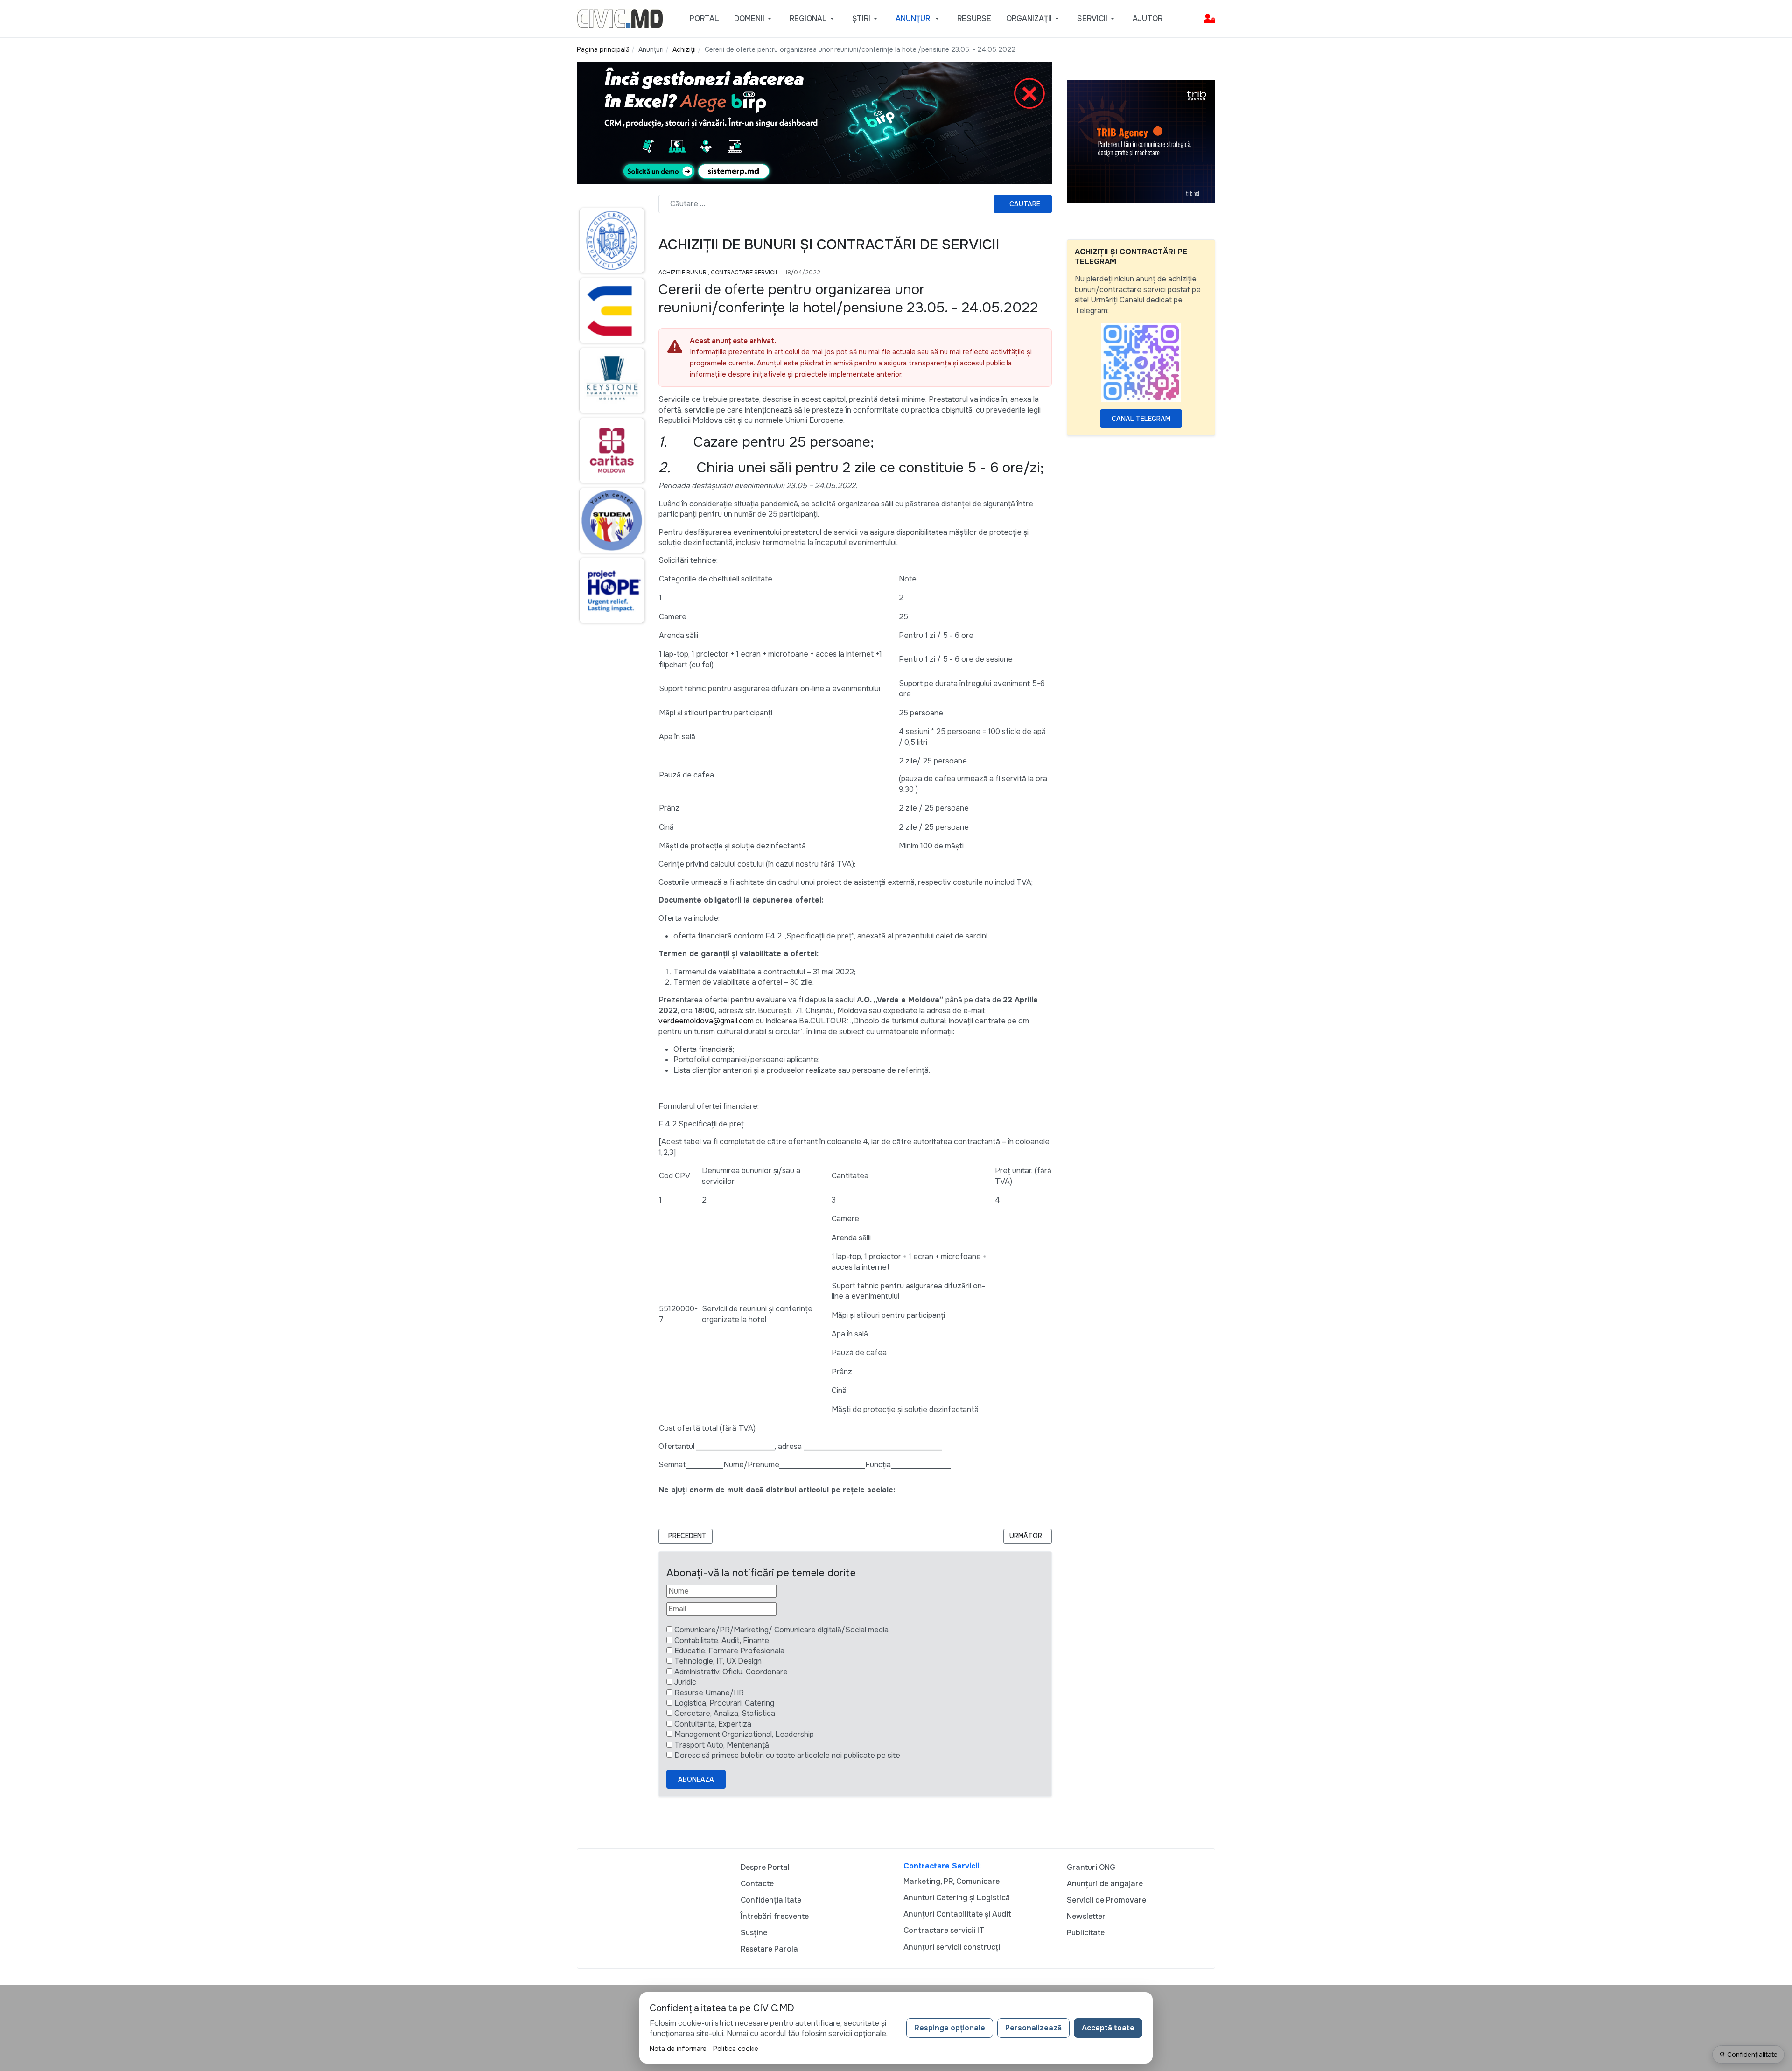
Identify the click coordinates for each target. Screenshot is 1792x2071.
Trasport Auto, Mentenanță (722, 1745)
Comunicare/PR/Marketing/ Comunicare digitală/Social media (781, 1630)
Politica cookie (736, 2049)
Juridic (685, 1682)
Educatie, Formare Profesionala (729, 1651)
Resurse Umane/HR (709, 1693)
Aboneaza (696, 1779)
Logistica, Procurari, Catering (724, 1703)
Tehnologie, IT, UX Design (718, 1661)
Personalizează (1033, 2028)
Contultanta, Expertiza (713, 1724)
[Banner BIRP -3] (814, 122)
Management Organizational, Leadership (744, 1734)
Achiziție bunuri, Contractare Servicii (718, 273)
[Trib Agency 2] (1141, 141)
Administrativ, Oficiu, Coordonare (731, 1672)
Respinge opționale (950, 2028)
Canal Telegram (1141, 419)
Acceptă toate (1108, 2028)
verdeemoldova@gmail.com (706, 1021)
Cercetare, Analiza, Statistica (725, 1713)
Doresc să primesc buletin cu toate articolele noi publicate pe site (787, 1755)
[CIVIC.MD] (620, 18)
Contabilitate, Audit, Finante (722, 1641)
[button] (754, 19)
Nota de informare (678, 2049)
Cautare (1025, 204)
